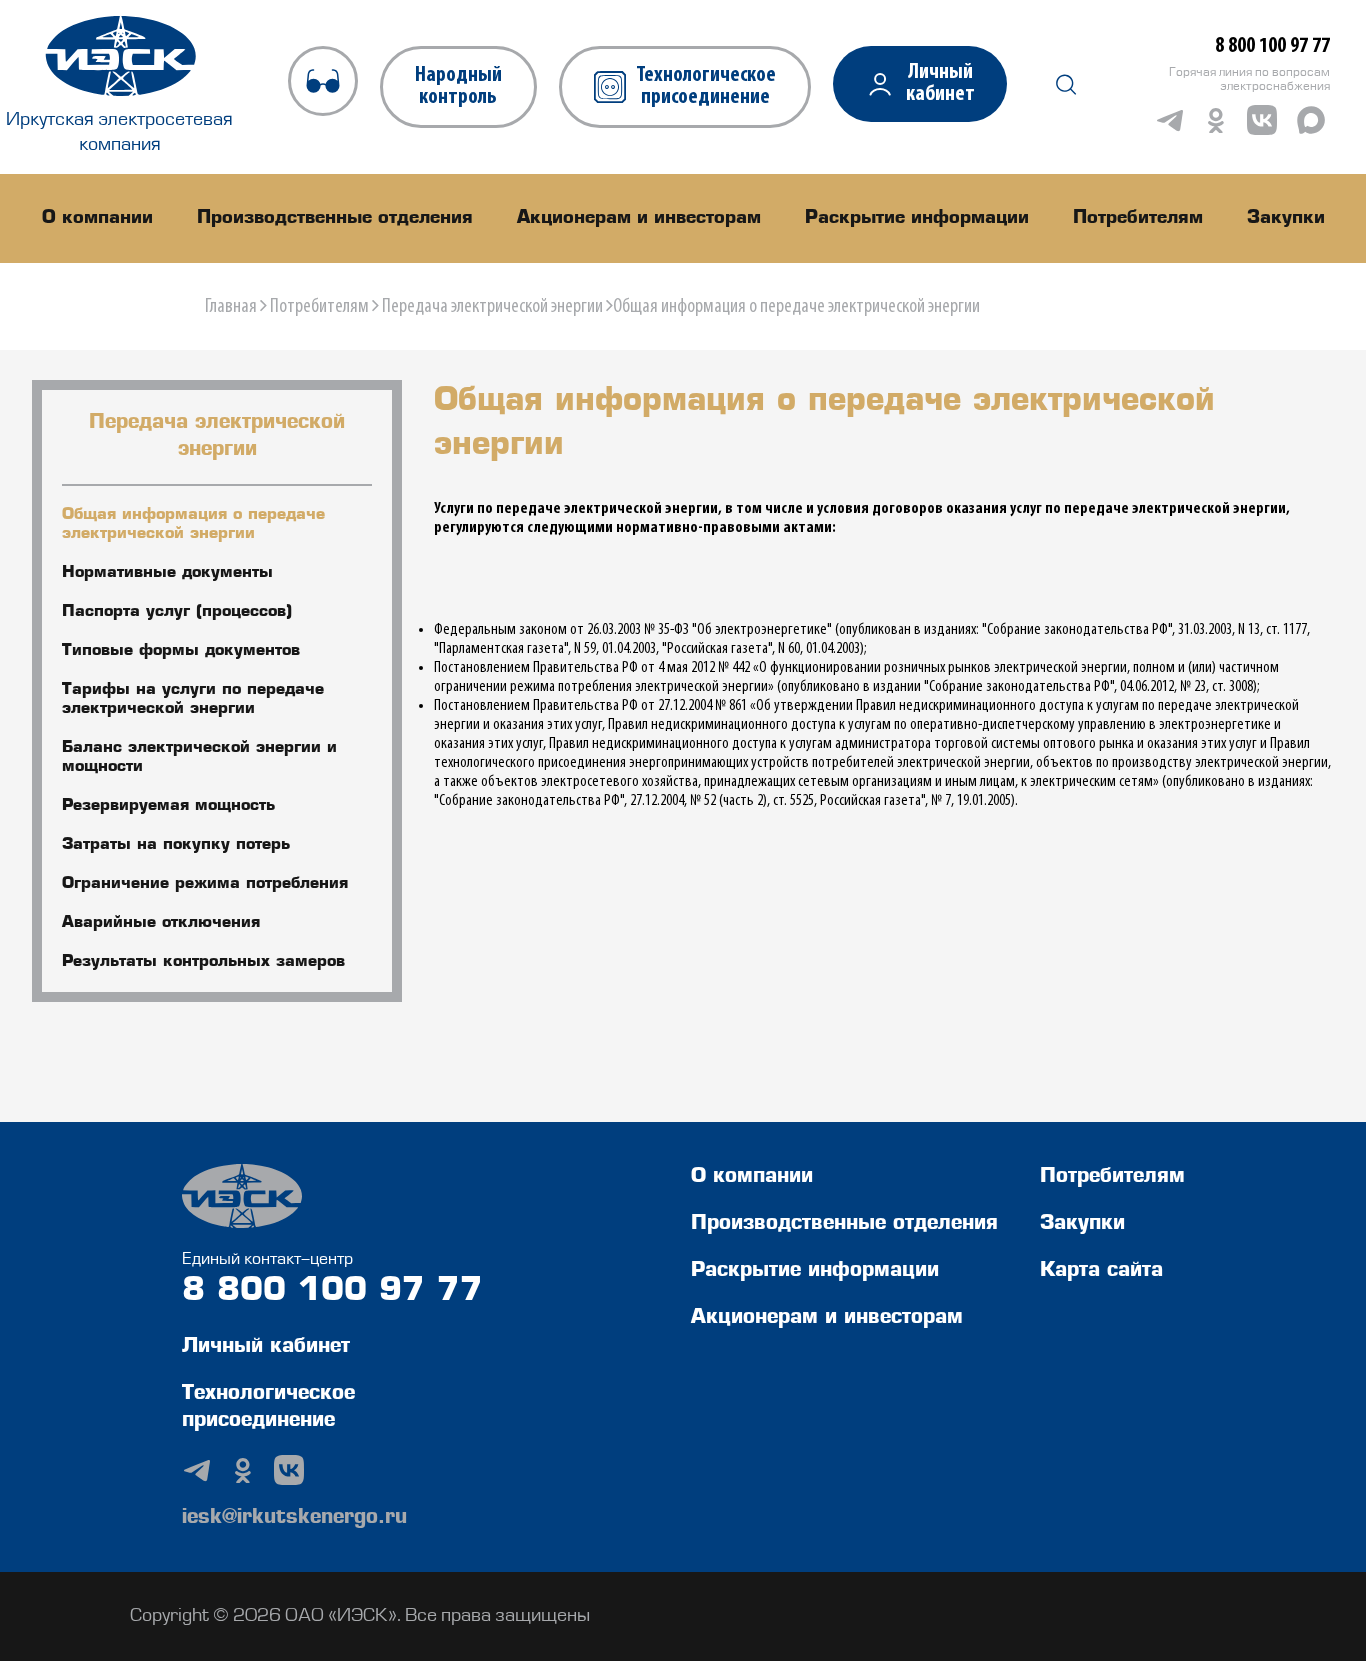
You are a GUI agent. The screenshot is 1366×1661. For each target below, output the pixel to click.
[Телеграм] (1170, 120)
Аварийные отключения (161, 923)
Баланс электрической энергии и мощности (199, 757)
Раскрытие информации (917, 218)
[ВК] (1262, 120)
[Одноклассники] (1216, 120)
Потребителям (1138, 218)
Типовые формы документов (181, 651)
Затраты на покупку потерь (176, 845)
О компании (97, 218)
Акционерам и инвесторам (639, 218)
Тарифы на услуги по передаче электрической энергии (193, 699)
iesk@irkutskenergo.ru (294, 1518)
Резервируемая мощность (168, 806)
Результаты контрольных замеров (203, 962)
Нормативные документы (167, 573)
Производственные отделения (335, 218)
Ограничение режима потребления (205, 884)
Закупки (1286, 218)
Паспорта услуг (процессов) (177, 612)
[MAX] (1311, 120)
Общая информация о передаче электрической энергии (193, 524)
